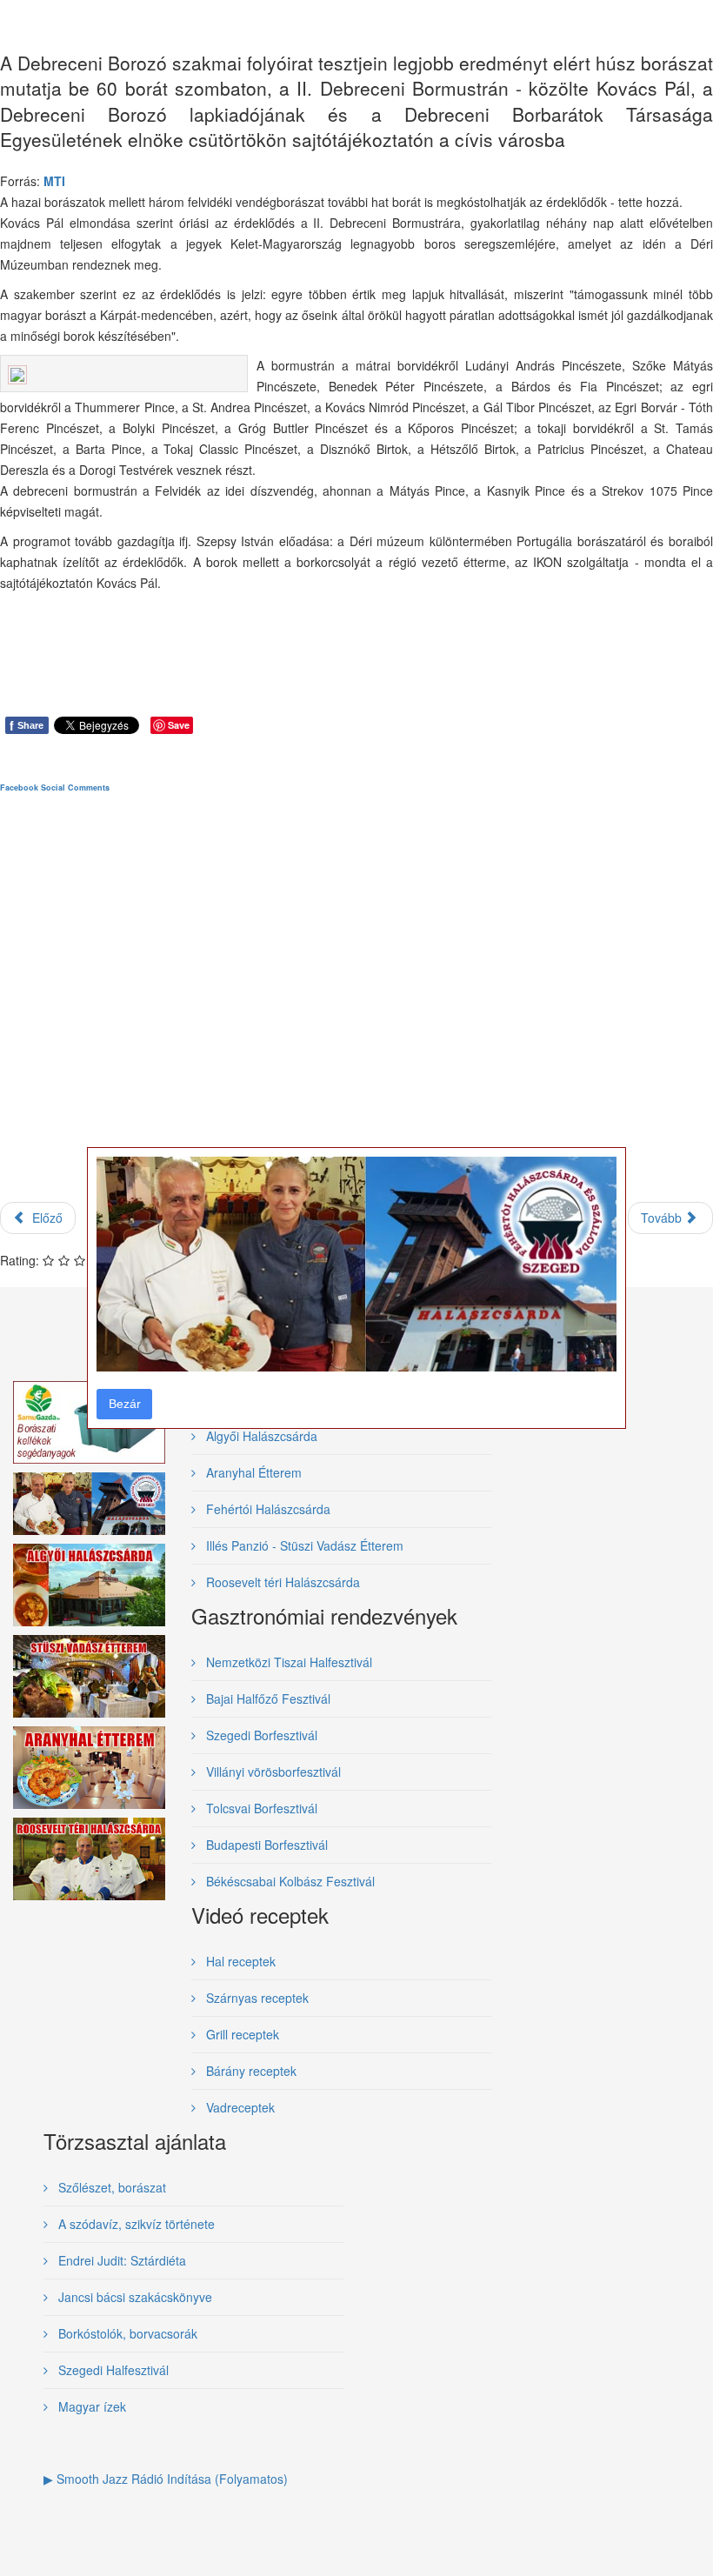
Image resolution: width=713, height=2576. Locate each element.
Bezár (125, 1404)
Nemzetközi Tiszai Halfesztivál (287, 1662)
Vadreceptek (239, 2107)
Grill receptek (241, 2034)
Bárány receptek (250, 2071)
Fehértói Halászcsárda (267, 1509)
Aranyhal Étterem (252, 1472)
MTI (54, 181)
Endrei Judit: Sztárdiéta (120, 2260)
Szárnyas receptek (256, 1998)
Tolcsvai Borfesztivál (260, 1808)
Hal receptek (239, 1961)
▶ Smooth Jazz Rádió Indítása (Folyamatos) (166, 2479)
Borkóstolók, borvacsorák (126, 2333)
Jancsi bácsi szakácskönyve (133, 2297)
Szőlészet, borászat (110, 2187)
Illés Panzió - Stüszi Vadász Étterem (303, 1545)
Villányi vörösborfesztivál (272, 1772)
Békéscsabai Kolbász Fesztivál (289, 1881)
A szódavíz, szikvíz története (135, 2224)
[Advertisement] (356, 1012)
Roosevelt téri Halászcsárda (281, 1582)
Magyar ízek (90, 2406)
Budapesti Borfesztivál (265, 1845)
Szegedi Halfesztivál (112, 2370)
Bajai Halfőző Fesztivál (267, 1698)
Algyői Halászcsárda (260, 1436)
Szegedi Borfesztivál (260, 1735)
